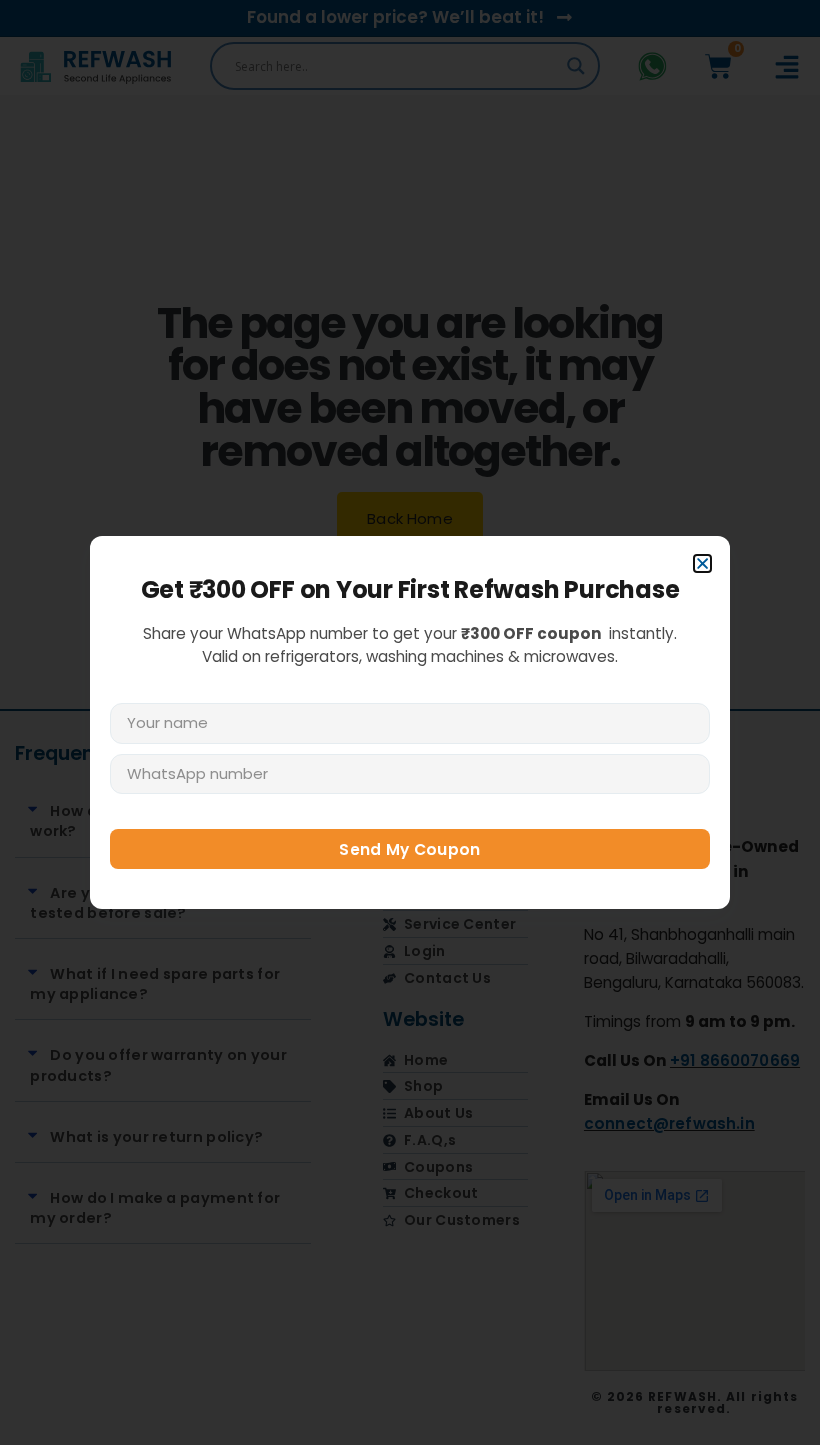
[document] (410, 722)
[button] (702, 563)
